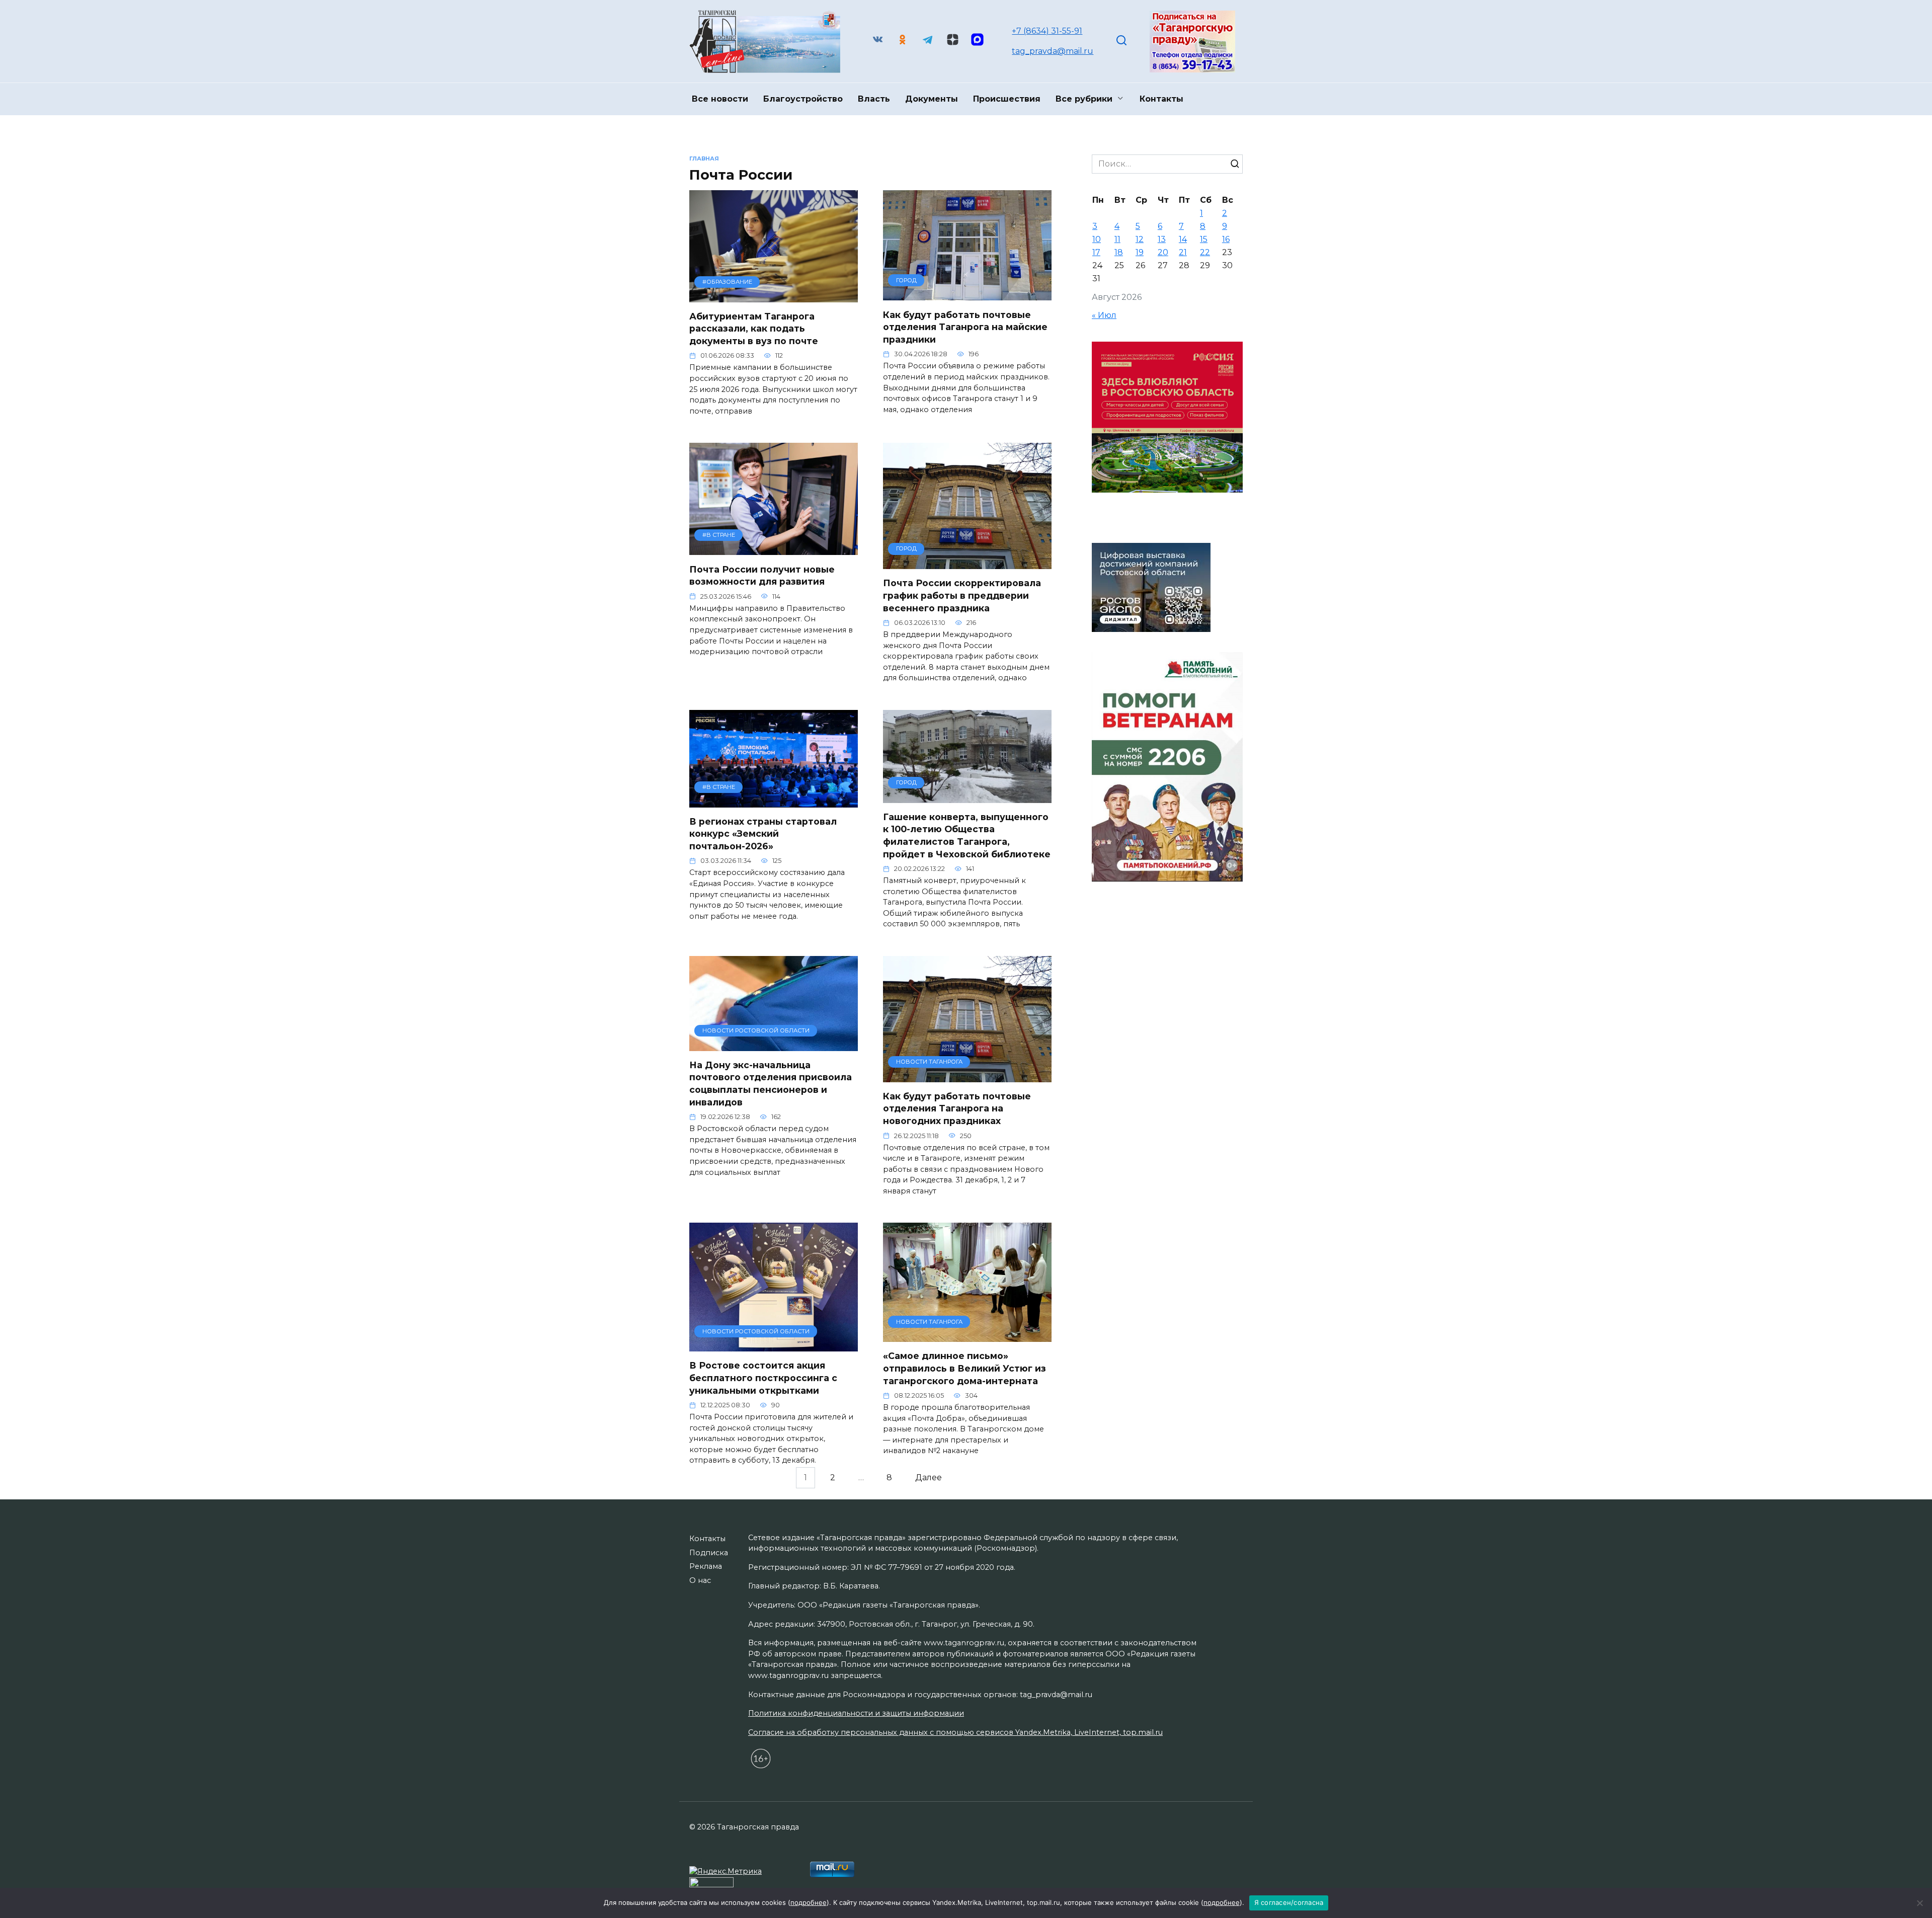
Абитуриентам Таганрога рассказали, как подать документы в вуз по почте (754, 329)
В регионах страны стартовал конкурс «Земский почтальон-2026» (763, 834)
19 (1140, 252)
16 (1226, 239)
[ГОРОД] (967, 294)
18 (1119, 252)
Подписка (709, 1553)
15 (1204, 239)
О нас (700, 1580)
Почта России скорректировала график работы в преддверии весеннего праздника (962, 595)
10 (1097, 239)
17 (1096, 252)
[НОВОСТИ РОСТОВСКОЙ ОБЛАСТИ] (774, 1045)
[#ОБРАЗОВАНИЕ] (774, 296)
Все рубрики (1084, 99)
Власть (874, 99)
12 (1140, 239)
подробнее (809, 1902)
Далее (929, 1478)
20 (1163, 252)
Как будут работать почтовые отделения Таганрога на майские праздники (965, 327)
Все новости (720, 99)
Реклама (706, 1566)
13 (1162, 239)
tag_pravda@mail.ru (1053, 51)
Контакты (1161, 99)
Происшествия (1007, 99)
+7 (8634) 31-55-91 (1047, 31)
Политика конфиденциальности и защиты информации (856, 1713)
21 (1183, 252)
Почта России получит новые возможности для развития (762, 575)
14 (1183, 239)
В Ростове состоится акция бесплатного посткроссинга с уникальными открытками (763, 1378)
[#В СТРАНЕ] (774, 549)
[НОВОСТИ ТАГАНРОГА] (967, 1076)
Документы (932, 99)
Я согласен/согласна (1289, 1902)
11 (1117, 239)
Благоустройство (803, 99)
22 (1205, 252)
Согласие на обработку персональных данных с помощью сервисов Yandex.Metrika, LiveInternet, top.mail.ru (955, 1732)
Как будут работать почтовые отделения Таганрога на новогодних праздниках (957, 1108)
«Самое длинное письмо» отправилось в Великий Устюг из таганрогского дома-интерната (964, 1368)
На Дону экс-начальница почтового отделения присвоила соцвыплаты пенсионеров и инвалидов (771, 1084)
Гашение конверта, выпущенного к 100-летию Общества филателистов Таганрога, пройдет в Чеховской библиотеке (967, 835)
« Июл (1104, 315)
